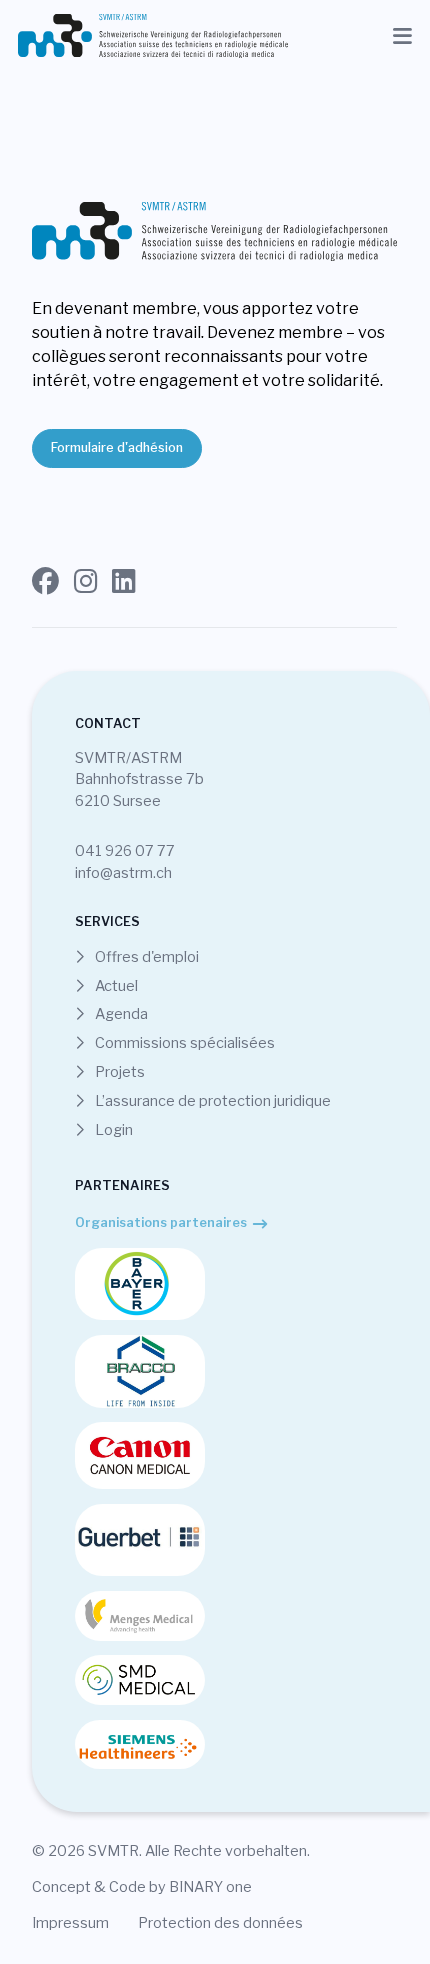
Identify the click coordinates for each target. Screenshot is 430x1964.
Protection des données (220, 1923)
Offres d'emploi (145, 957)
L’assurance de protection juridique (211, 1101)
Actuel (115, 986)
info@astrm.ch (123, 873)
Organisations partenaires (161, 1222)
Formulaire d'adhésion (117, 447)
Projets (118, 1072)
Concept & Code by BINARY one (142, 1887)
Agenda (120, 1014)
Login (112, 1130)
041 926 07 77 (125, 851)
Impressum (70, 1923)
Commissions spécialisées (183, 1043)
